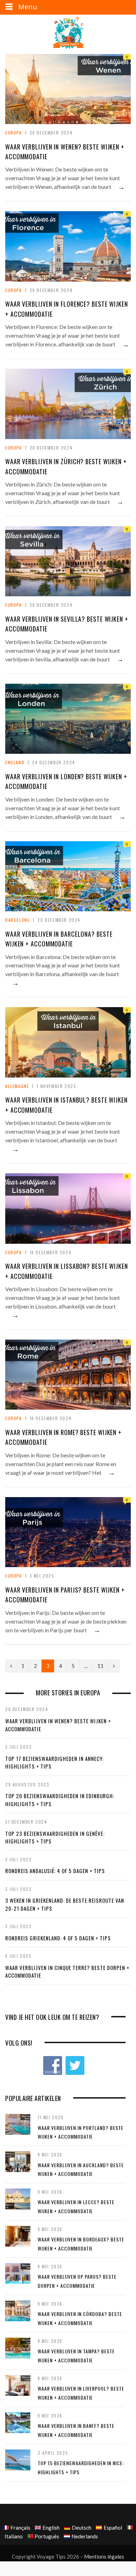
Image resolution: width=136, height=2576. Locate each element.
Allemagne (17, 1086)
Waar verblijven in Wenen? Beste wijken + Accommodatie (58, 1725)
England (15, 762)
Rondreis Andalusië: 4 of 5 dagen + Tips (55, 1871)
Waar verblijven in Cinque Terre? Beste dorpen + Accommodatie (67, 1972)
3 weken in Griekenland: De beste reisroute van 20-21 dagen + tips (65, 1904)
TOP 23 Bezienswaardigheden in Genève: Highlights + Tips (55, 1837)
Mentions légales (104, 2556)
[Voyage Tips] (68, 33)
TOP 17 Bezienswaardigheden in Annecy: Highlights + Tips (54, 1762)
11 (100, 1666)
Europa (14, 133)
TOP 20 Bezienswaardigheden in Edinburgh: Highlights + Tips (60, 1800)
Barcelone (17, 920)
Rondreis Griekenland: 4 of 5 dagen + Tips (58, 1938)
